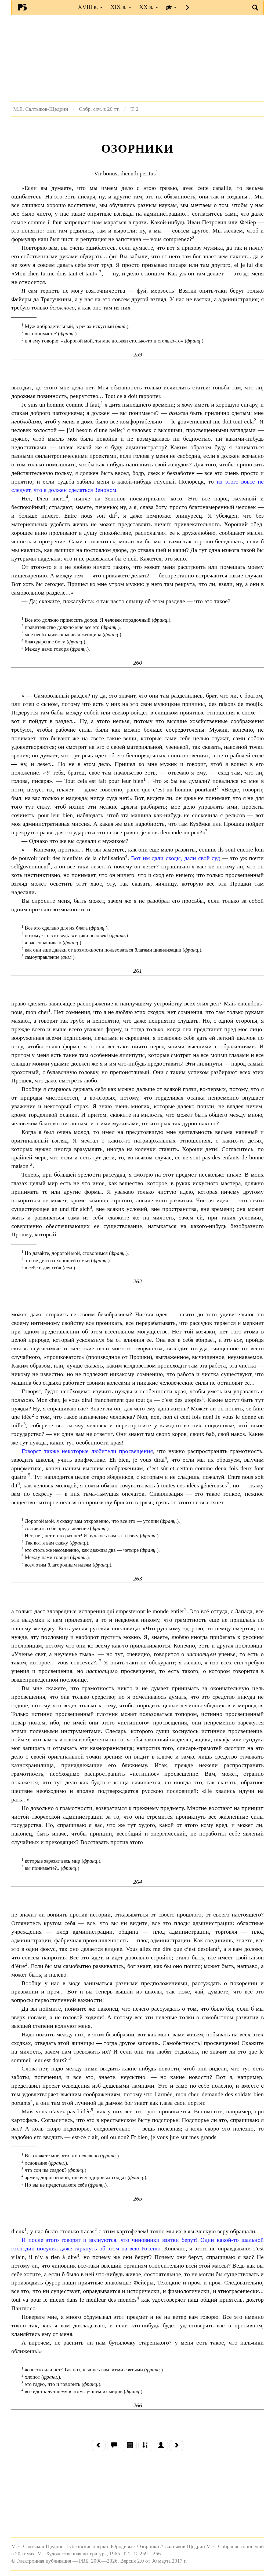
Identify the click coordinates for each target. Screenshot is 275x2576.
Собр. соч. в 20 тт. (99, 109)
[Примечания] (114, 2446)
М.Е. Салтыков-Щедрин (41, 109)
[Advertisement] (137, 58)
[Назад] (99, 2446)
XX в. (147, 7)
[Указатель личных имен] (161, 2446)
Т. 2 (135, 109)
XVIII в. (89, 7)
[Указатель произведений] (145, 2446)
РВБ (22, 7)
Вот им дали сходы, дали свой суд (176, 858)
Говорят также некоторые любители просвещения (87, 1451)
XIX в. (119, 7)
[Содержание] (130, 2446)
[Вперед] (176, 2446)
